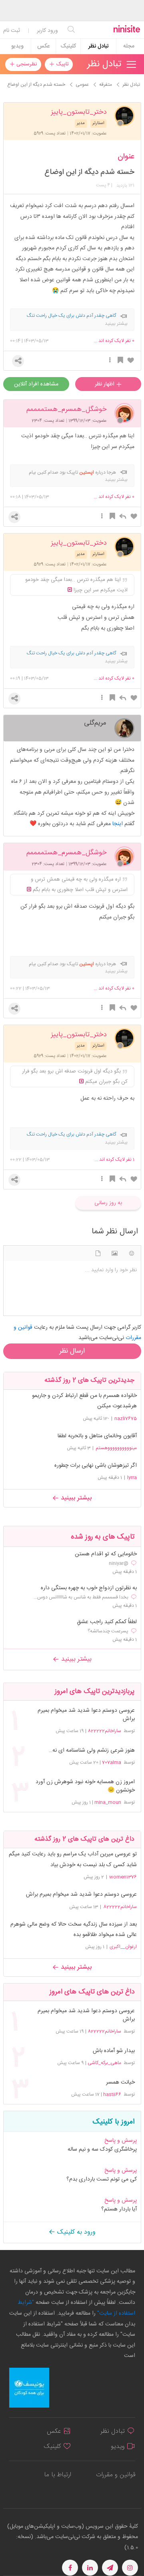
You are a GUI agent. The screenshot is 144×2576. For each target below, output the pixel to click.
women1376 (123, 1877)
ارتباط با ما (58, 2475)
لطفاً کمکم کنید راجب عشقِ (107, 1622)
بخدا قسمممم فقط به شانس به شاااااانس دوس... (81, 1597)
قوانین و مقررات (116, 2475)
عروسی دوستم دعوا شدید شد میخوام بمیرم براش (86, 1715)
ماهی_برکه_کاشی (104, 2063)
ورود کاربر (47, 31)
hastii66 (112, 2094)
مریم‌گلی (95, 722)
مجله (129, 46)
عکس (43, 46)
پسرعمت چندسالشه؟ (108, 1631)
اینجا (118, 824)
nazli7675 (126, 1418)
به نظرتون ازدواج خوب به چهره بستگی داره (89, 1588)
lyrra (132, 1478)
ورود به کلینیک (75, 2232)
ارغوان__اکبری (123, 1947)
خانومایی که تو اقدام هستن (106, 1554)
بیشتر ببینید (75, 1498)
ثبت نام (12, 31)
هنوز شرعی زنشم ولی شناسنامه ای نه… (92, 1751)
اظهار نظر (105, 384)
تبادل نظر (99, 46)
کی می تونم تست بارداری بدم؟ (102, 2179)
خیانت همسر (120, 2083)
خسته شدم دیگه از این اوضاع (89, 172)
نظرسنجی (26, 64)
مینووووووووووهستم (116, 1448)
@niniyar (119, 1563)
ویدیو (17, 46)
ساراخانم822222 (104, 1731)
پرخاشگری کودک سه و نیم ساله (102, 2149)
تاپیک (61, 64)
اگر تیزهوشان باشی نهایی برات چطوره (96, 1466)
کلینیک (68, 46)
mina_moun (108, 1802)
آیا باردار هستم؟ (119, 2209)
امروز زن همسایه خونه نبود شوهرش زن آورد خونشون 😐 (85, 1786)
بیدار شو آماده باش (114, 2051)
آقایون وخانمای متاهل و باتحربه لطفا (97, 1436)
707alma (112, 1762)
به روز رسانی (108, 1203)
